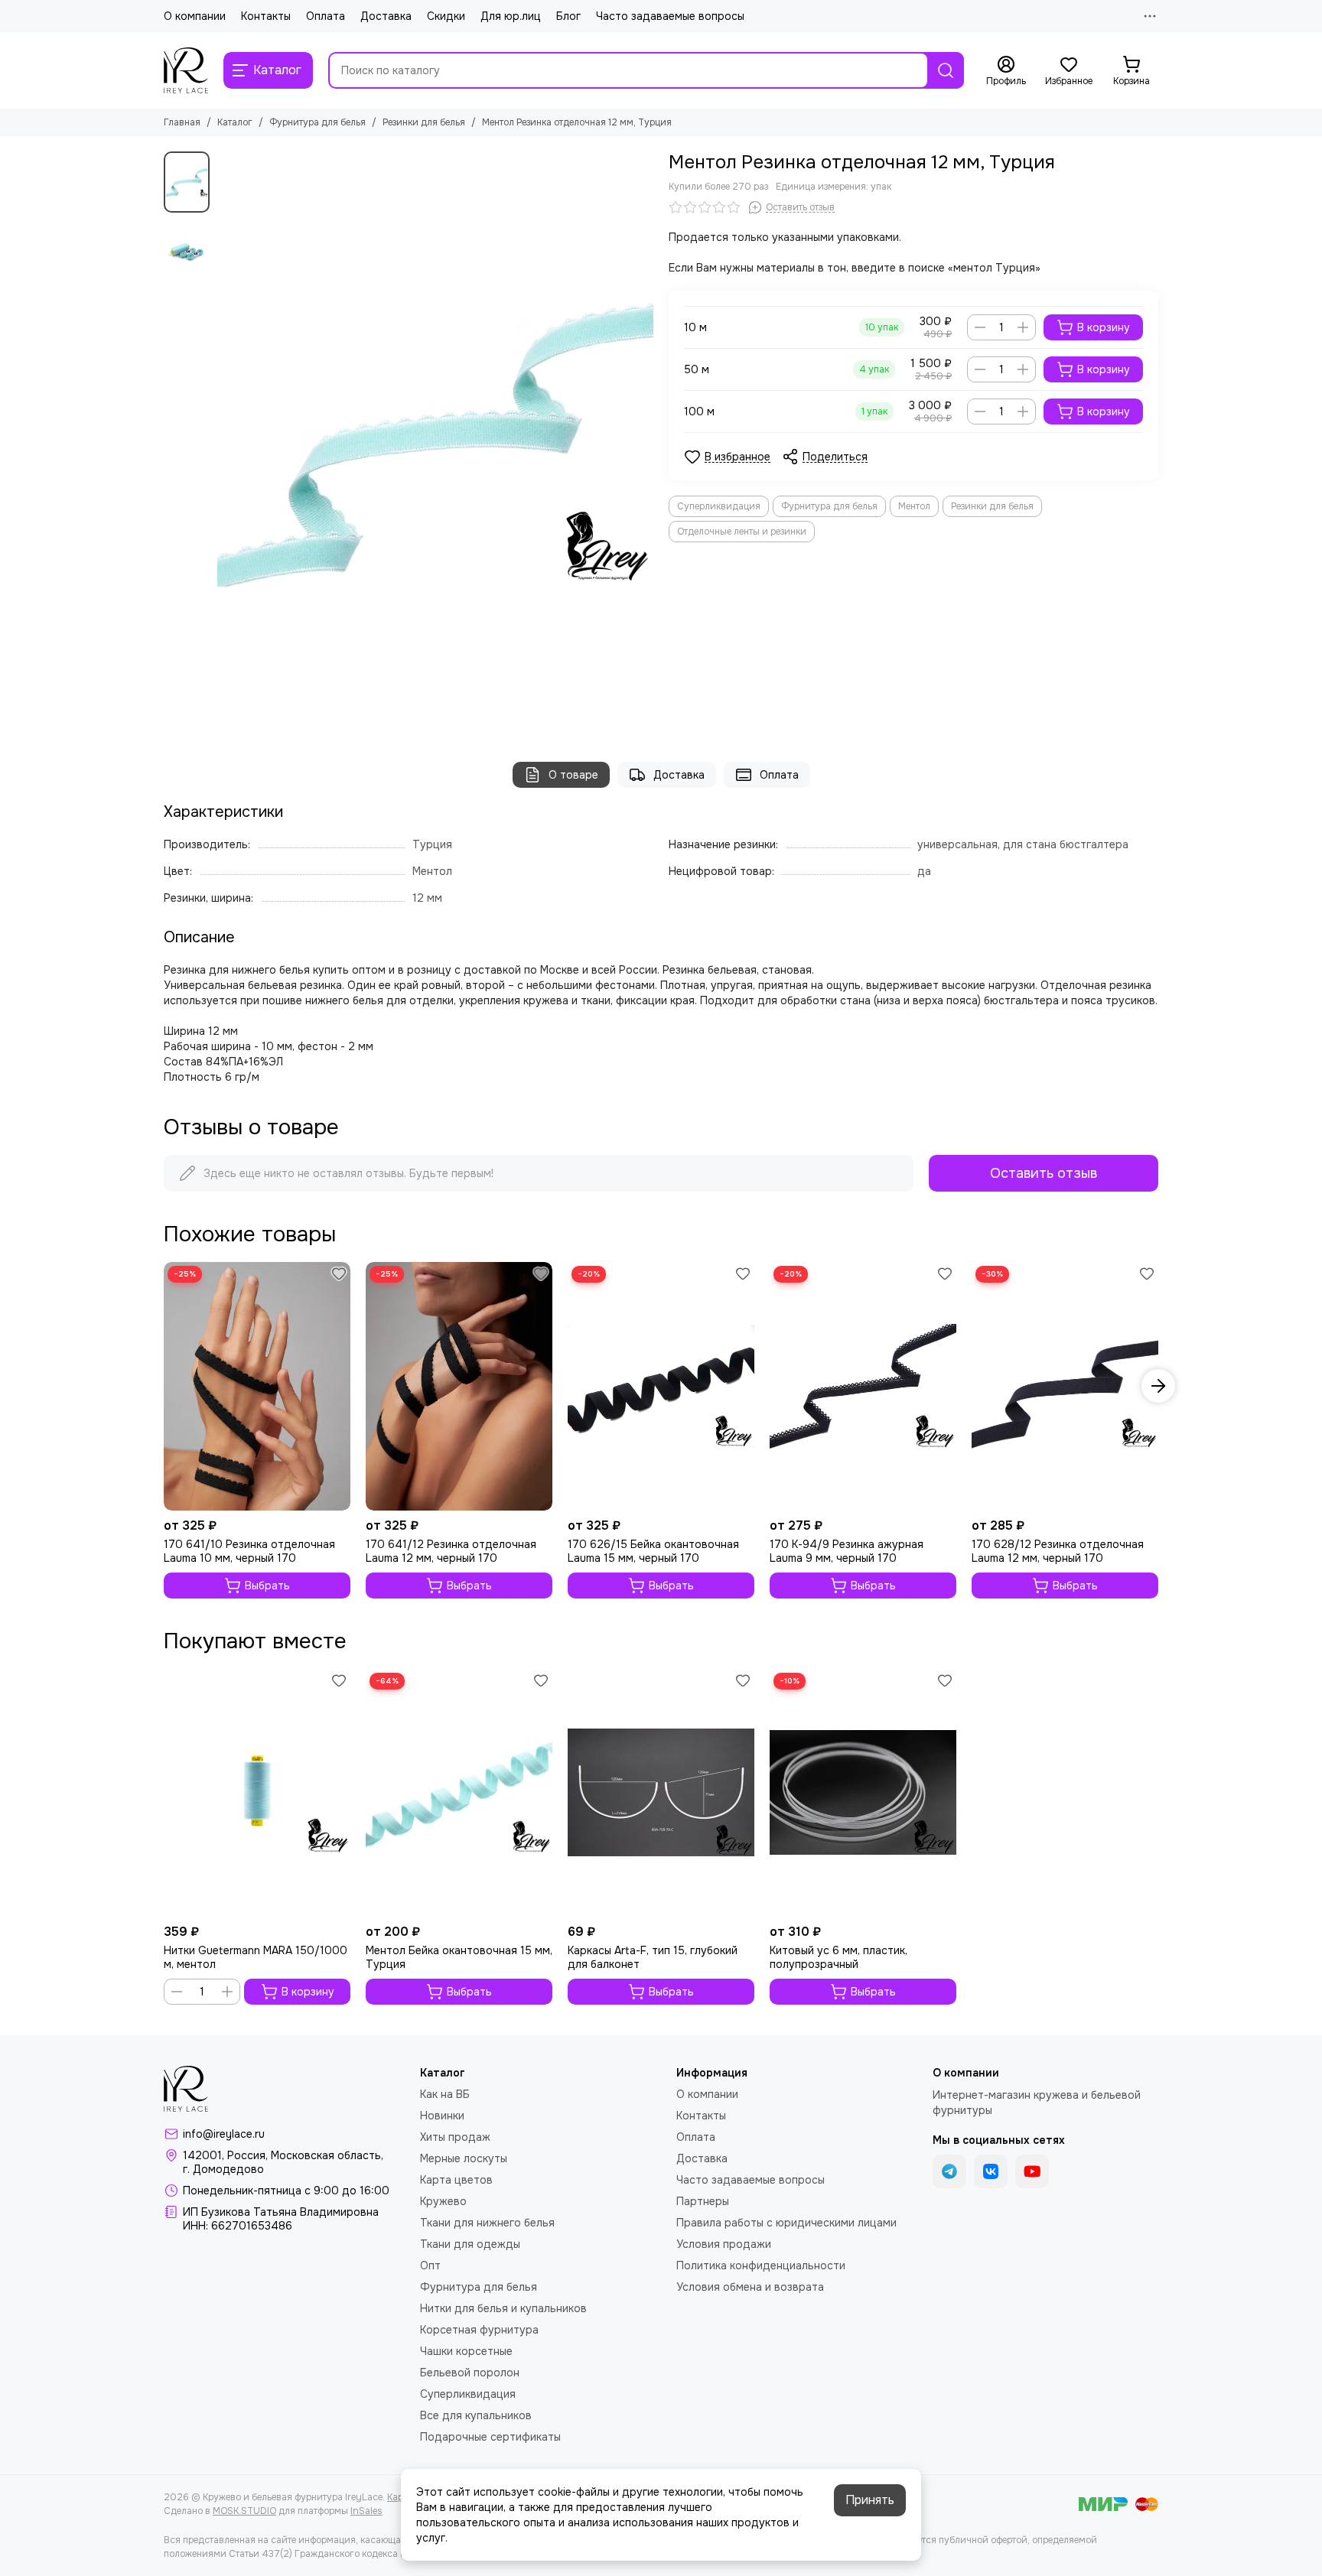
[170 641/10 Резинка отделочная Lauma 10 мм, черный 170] (257, 1386)
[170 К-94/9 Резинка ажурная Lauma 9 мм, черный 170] (863, 1386)
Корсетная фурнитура (479, 2330)
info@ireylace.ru (224, 2134)
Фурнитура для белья (317, 122)
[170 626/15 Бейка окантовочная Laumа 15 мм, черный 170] (661, 1386)
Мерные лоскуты (464, 2158)
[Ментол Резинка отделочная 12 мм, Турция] (435, 441)
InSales (366, 2511)
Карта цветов (456, 2180)
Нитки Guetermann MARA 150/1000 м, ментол (256, 1957)
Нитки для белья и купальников (503, 2308)
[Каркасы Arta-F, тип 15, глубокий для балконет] (661, 1793)
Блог (568, 16)
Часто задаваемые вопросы (670, 16)
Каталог (235, 122)
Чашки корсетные (466, 2351)
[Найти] (946, 70)
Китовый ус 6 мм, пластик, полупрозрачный (838, 1957)
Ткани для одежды (470, 2244)
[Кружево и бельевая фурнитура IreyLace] (186, 70)
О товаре (573, 775)
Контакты (266, 16)
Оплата (326, 16)
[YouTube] (1032, 2171)
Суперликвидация (719, 506)
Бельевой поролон (470, 2373)
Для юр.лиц (511, 16)
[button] (225, 441)
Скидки (446, 16)
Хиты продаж (455, 2137)
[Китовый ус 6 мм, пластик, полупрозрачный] (863, 1793)
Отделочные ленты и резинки (742, 532)
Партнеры (703, 2201)
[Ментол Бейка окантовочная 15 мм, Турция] (459, 1793)
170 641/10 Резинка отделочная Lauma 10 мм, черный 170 (249, 1551)
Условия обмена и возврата (750, 2287)
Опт (430, 2265)
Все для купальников (476, 2415)
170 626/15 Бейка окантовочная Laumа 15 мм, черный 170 (653, 1551)
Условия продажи (724, 2244)
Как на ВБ (445, 2094)
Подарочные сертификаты (490, 2437)
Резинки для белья (424, 122)
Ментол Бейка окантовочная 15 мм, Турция (459, 1957)
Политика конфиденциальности (761, 2265)
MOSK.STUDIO (244, 2511)
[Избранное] (339, 1273)
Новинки (442, 2116)
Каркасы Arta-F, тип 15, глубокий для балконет (653, 1957)
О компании (195, 16)
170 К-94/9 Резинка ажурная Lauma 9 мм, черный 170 (847, 1551)
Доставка (386, 16)
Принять (870, 2500)
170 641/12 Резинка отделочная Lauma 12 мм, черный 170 (451, 1551)
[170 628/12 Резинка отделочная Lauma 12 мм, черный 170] (1065, 1386)
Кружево (443, 2201)
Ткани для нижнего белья (487, 2223)
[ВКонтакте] (991, 2171)
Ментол (914, 506)
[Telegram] (949, 2171)
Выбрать (267, 1586)
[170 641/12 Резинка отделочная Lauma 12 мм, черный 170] (459, 1386)
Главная (182, 122)
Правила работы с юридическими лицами (786, 2223)
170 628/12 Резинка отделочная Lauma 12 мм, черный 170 (1058, 1551)
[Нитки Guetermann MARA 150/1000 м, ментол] (257, 1793)
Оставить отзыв (1044, 1173)
